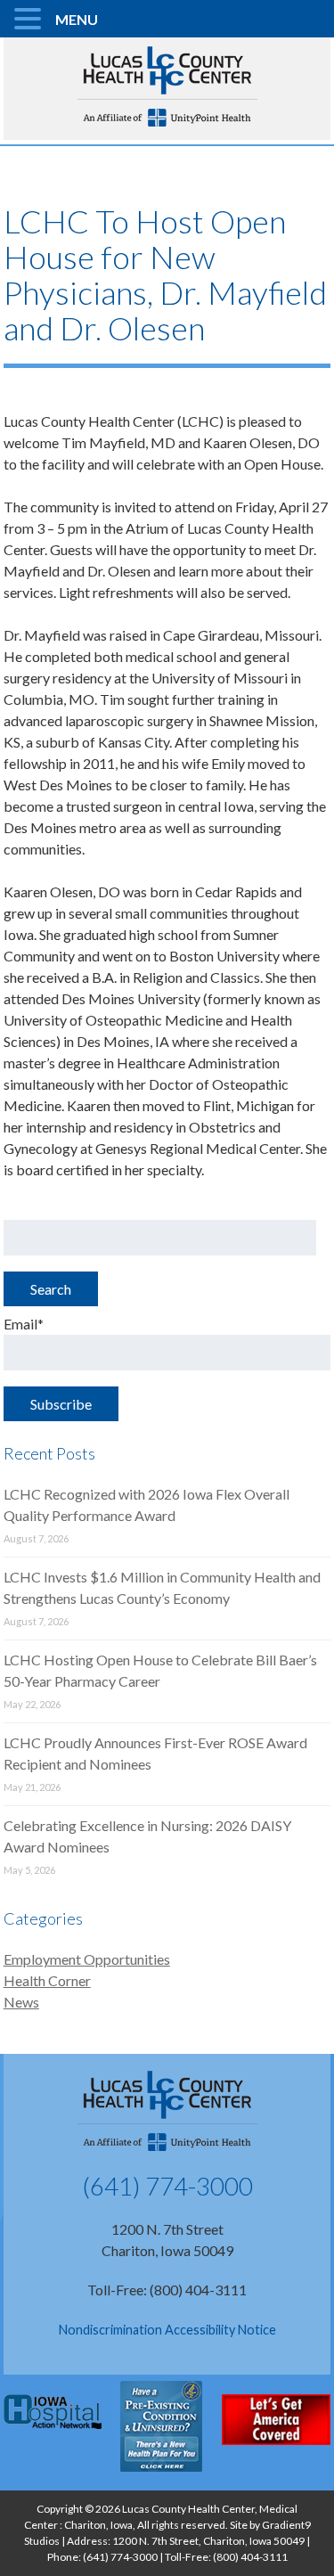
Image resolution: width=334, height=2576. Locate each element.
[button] (30, 20)
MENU (77, 19)
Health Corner (47, 1980)
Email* (24, 1324)
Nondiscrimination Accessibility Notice (167, 2330)
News (21, 2002)
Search (51, 1289)
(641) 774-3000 (167, 2186)
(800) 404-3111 (250, 2557)
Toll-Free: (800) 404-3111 (167, 2290)
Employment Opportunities (87, 1959)
